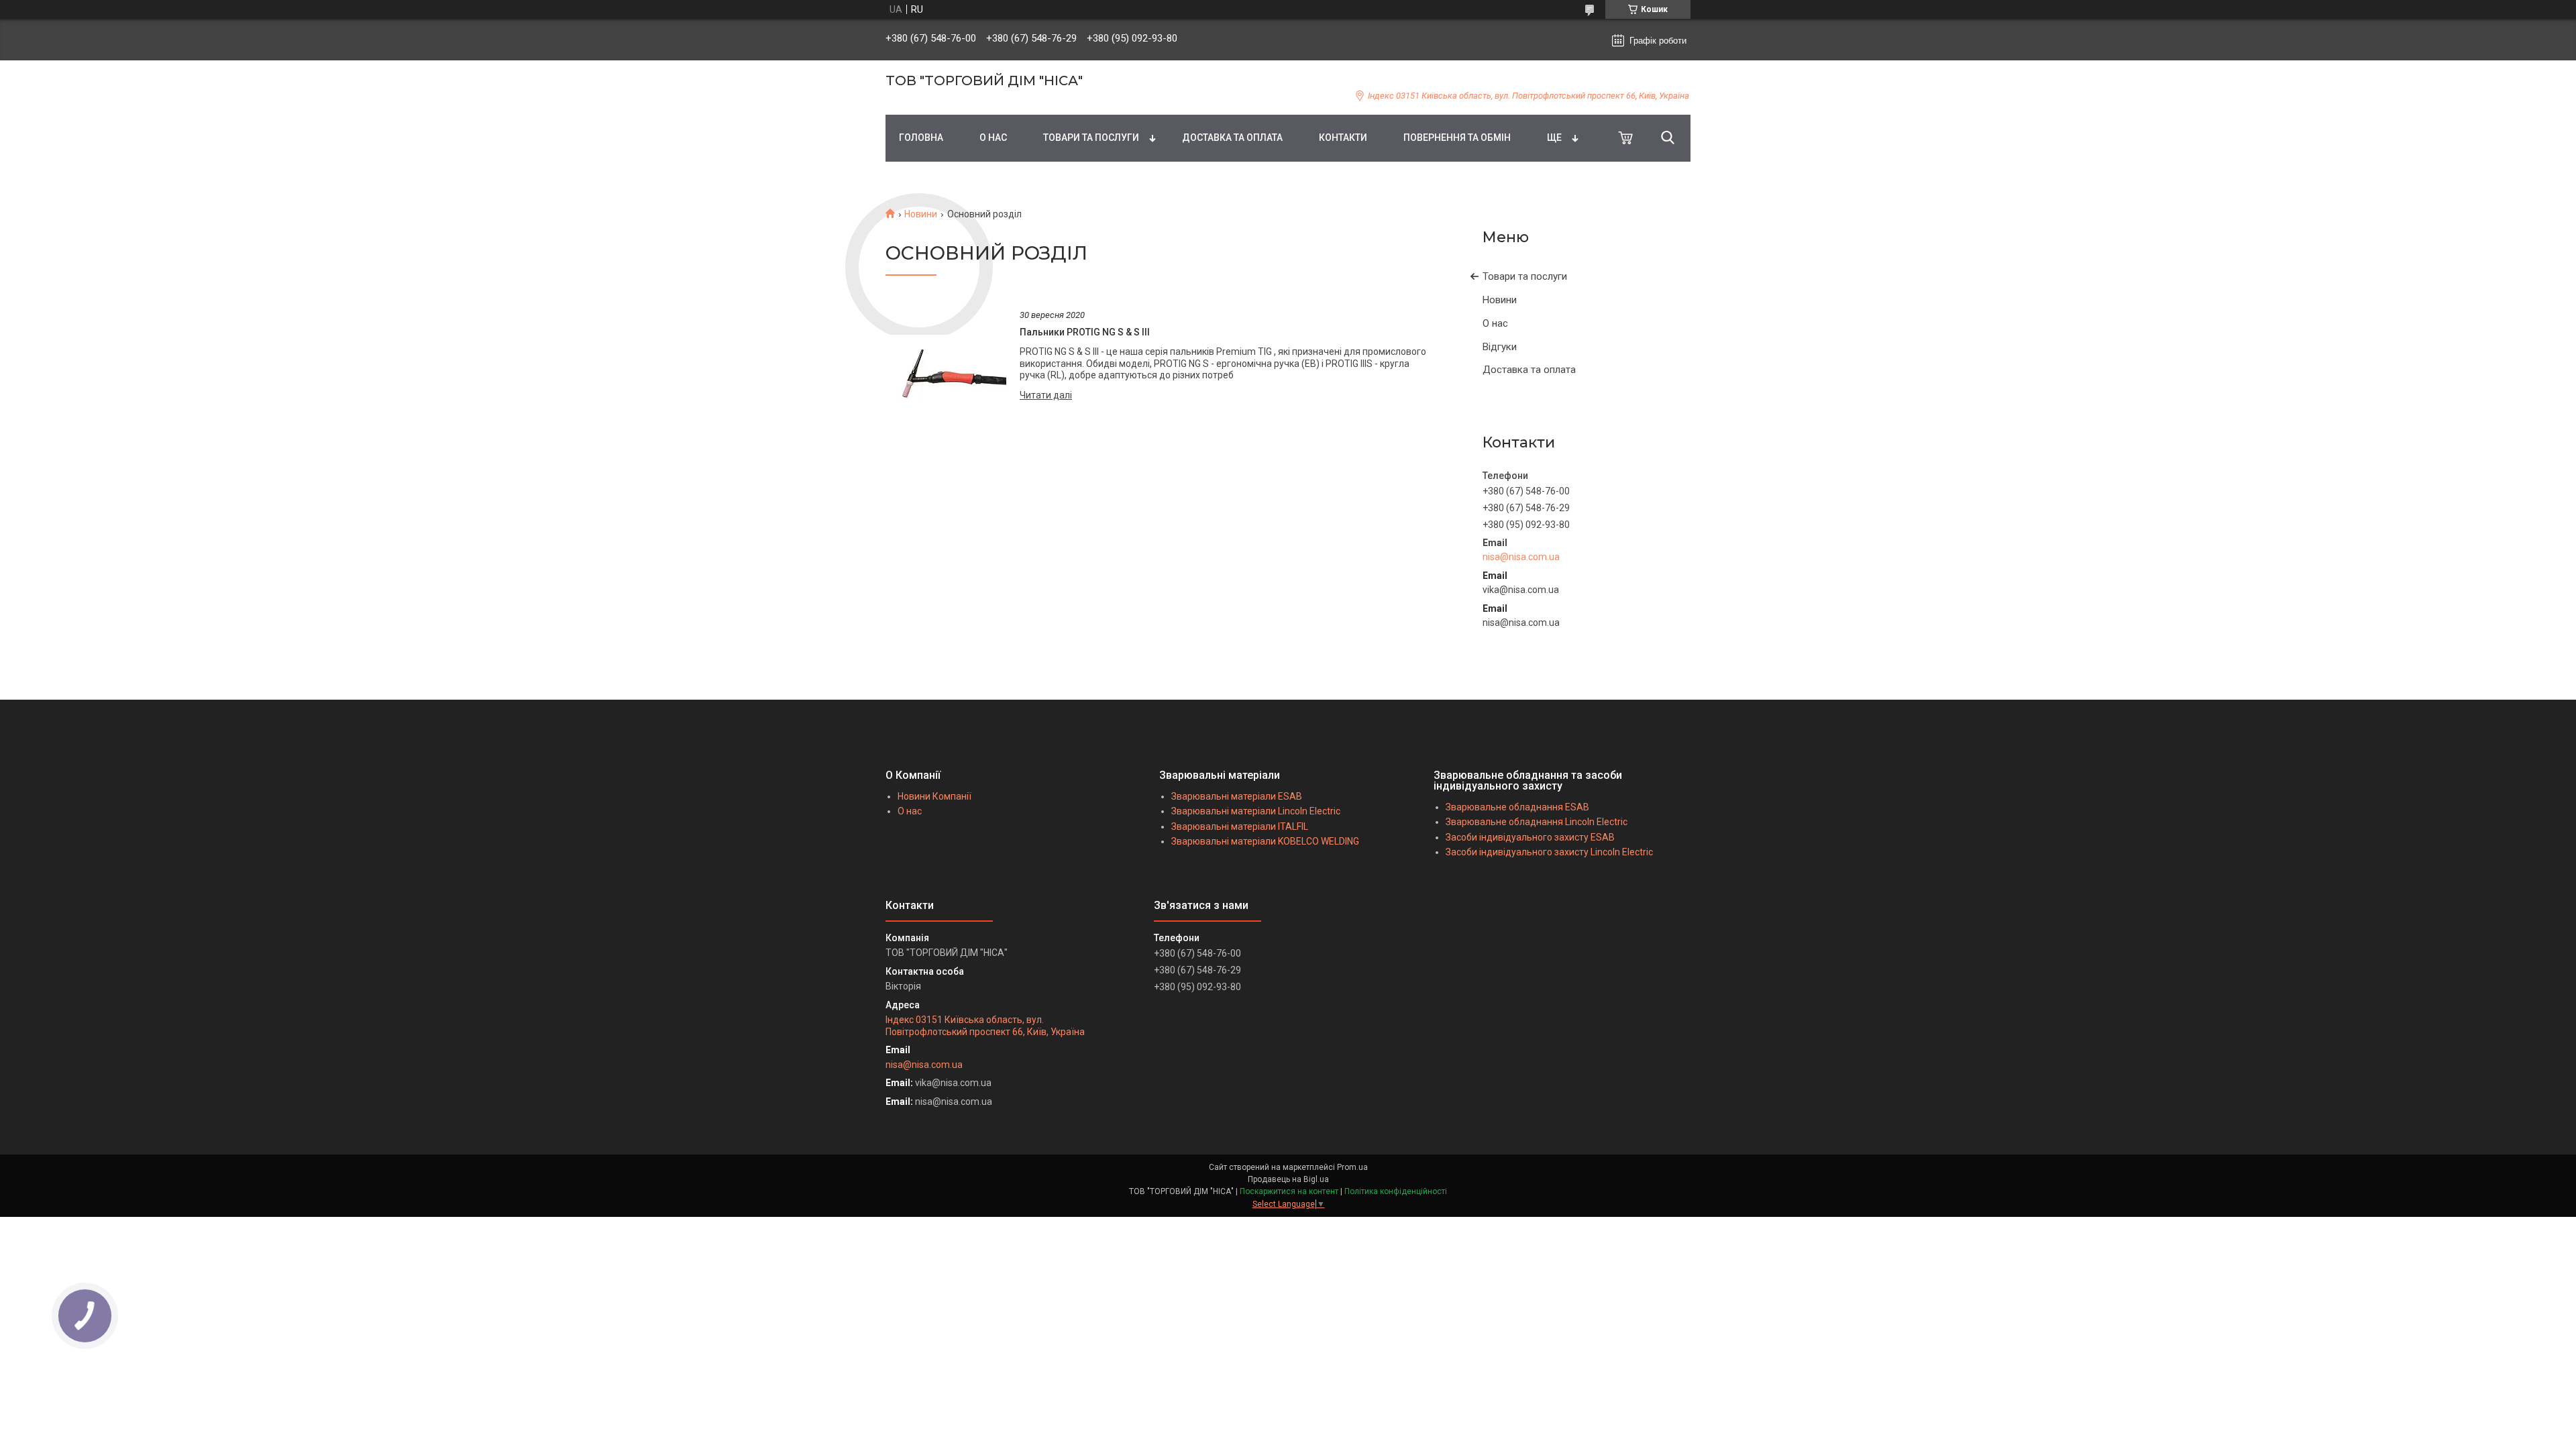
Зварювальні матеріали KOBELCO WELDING (1265, 841)
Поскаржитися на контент (1289, 1191)
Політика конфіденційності (1396, 1191)
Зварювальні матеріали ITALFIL (1240, 826)
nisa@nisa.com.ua (1521, 557)
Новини (921, 214)
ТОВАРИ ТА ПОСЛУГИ (1091, 138)
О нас (1495, 323)
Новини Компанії (934, 796)
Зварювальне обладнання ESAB (1517, 807)
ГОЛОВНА (921, 138)
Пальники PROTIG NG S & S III (1085, 332)
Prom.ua (1352, 1167)
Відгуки (1500, 347)
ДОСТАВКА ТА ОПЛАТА (1232, 138)
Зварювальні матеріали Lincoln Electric (1256, 811)
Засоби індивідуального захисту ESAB (1530, 837)
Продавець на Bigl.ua (1288, 1179)
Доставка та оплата (1529, 370)
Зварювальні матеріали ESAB (1237, 796)
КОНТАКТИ (1343, 138)
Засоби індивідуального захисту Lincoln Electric (1549, 852)
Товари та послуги (1525, 276)
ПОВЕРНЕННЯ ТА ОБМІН (1457, 138)
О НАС (993, 138)
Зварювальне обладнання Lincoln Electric (1537, 822)
